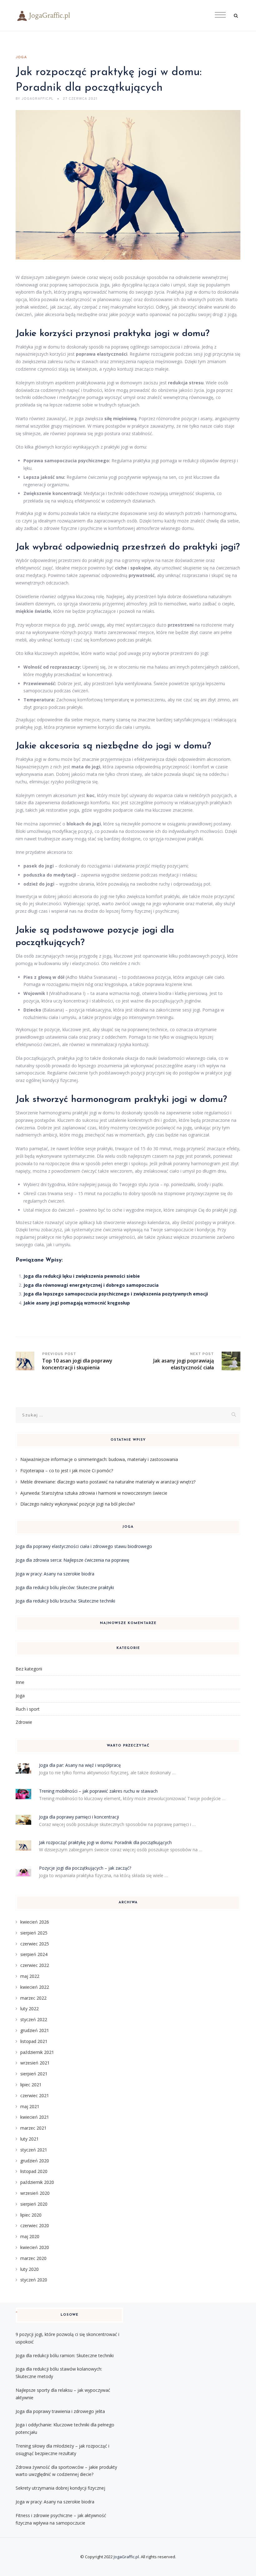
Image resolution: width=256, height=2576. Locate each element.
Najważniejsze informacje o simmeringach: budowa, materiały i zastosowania (99, 1459)
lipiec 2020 (31, 2215)
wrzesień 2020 (35, 2193)
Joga (21, 57)
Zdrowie (24, 1722)
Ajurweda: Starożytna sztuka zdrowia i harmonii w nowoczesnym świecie (94, 1493)
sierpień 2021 (34, 2074)
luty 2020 (30, 2269)
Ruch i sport (28, 1709)
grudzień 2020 (35, 2161)
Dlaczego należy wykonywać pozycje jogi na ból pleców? (78, 1504)
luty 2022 (30, 2009)
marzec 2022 (33, 1998)
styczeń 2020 (34, 2280)
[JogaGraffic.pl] (128, 16)
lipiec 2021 (31, 2085)
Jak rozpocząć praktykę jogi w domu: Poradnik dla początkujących (105, 1842)
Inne (20, 1682)
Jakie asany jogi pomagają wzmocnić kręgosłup (77, 1303)
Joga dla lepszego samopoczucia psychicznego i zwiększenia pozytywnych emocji (116, 1294)
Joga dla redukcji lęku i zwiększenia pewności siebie (82, 1276)
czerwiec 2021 (35, 2095)
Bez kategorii (29, 1669)
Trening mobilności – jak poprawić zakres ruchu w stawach (98, 1791)
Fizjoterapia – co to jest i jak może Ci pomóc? (67, 1471)
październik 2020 (37, 2182)
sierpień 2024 (34, 1954)
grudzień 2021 (35, 2030)
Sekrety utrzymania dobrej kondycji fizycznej (60, 2488)
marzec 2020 (33, 2258)
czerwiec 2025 (35, 1944)
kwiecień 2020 (35, 2247)
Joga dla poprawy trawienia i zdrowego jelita (60, 2411)
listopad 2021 (34, 2041)
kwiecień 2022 (35, 1987)
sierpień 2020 (34, 2204)
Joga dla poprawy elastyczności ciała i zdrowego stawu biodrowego (84, 1546)
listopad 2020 (34, 2171)
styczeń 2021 (34, 2150)
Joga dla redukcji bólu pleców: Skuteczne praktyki (65, 1587)
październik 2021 (37, 2052)
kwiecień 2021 (35, 2117)
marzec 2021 (33, 2128)
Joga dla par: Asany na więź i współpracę (80, 1765)
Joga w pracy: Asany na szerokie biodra (55, 1574)
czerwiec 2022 (35, 1965)
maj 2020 (30, 2236)
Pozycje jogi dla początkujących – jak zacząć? (85, 1868)
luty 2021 (30, 2139)
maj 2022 (30, 1976)
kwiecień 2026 (35, 1922)
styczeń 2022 (34, 2019)
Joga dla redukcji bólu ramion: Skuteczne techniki (65, 2355)
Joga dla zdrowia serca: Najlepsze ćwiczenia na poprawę (72, 1560)
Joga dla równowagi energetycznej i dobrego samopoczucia (91, 1285)
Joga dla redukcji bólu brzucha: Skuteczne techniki (65, 1601)
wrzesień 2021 (35, 2063)
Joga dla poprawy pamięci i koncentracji (79, 1817)
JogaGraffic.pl (126, 2557)
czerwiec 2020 (35, 2225)
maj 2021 (30, 2106)
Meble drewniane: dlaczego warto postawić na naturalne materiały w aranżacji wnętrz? (108, 1482)
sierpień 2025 (34, 1933)
